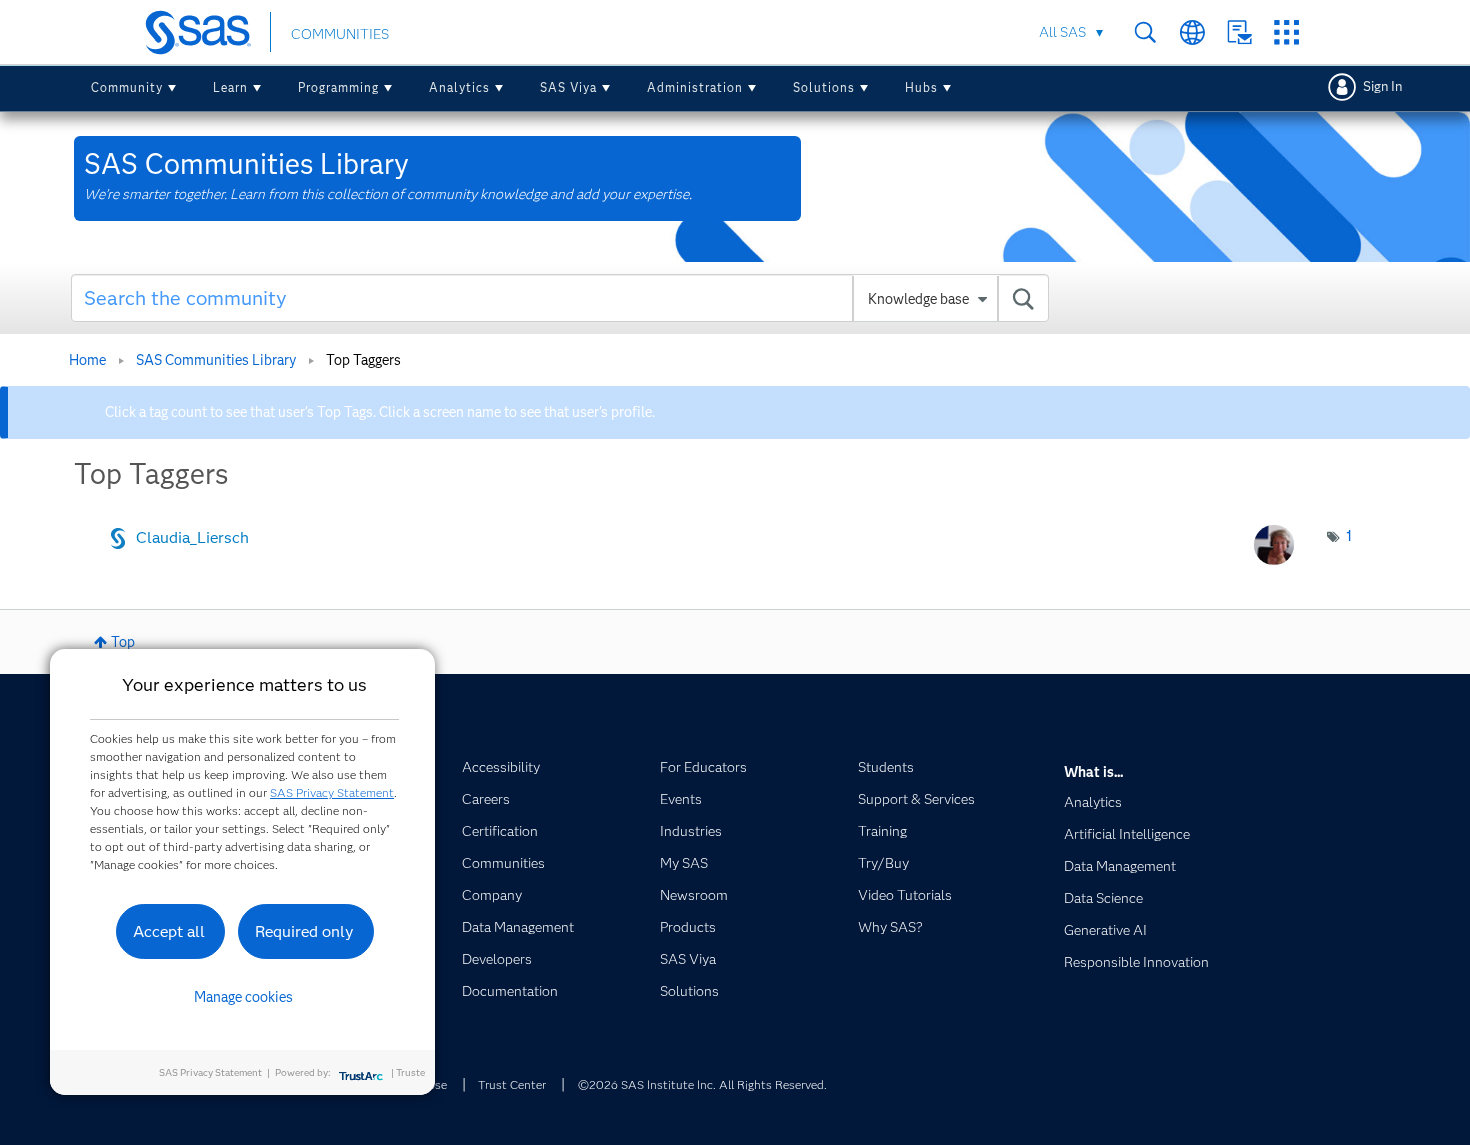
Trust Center (512, 1084)
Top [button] (123, 642)
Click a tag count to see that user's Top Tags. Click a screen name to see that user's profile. (380, 412)
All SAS (1062, 32)
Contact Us (1239, 32)
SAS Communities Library (216, 360)
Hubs (921, 87)
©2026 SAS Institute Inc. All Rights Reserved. (702, 1084)
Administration (695, 87)
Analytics (459, 87)
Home (87, 360)
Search (1145, 32)
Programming (338, 87)
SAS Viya (568, 87)
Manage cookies (243, 997)
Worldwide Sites (1192, 32)
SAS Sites (1286, 32)
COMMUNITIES (340, 34)
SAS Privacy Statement (332, 792)
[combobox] (560, 298)
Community (127, 87)
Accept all (169, 931)
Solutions (824, 87)
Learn (230, 87)
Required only (304, 931)
